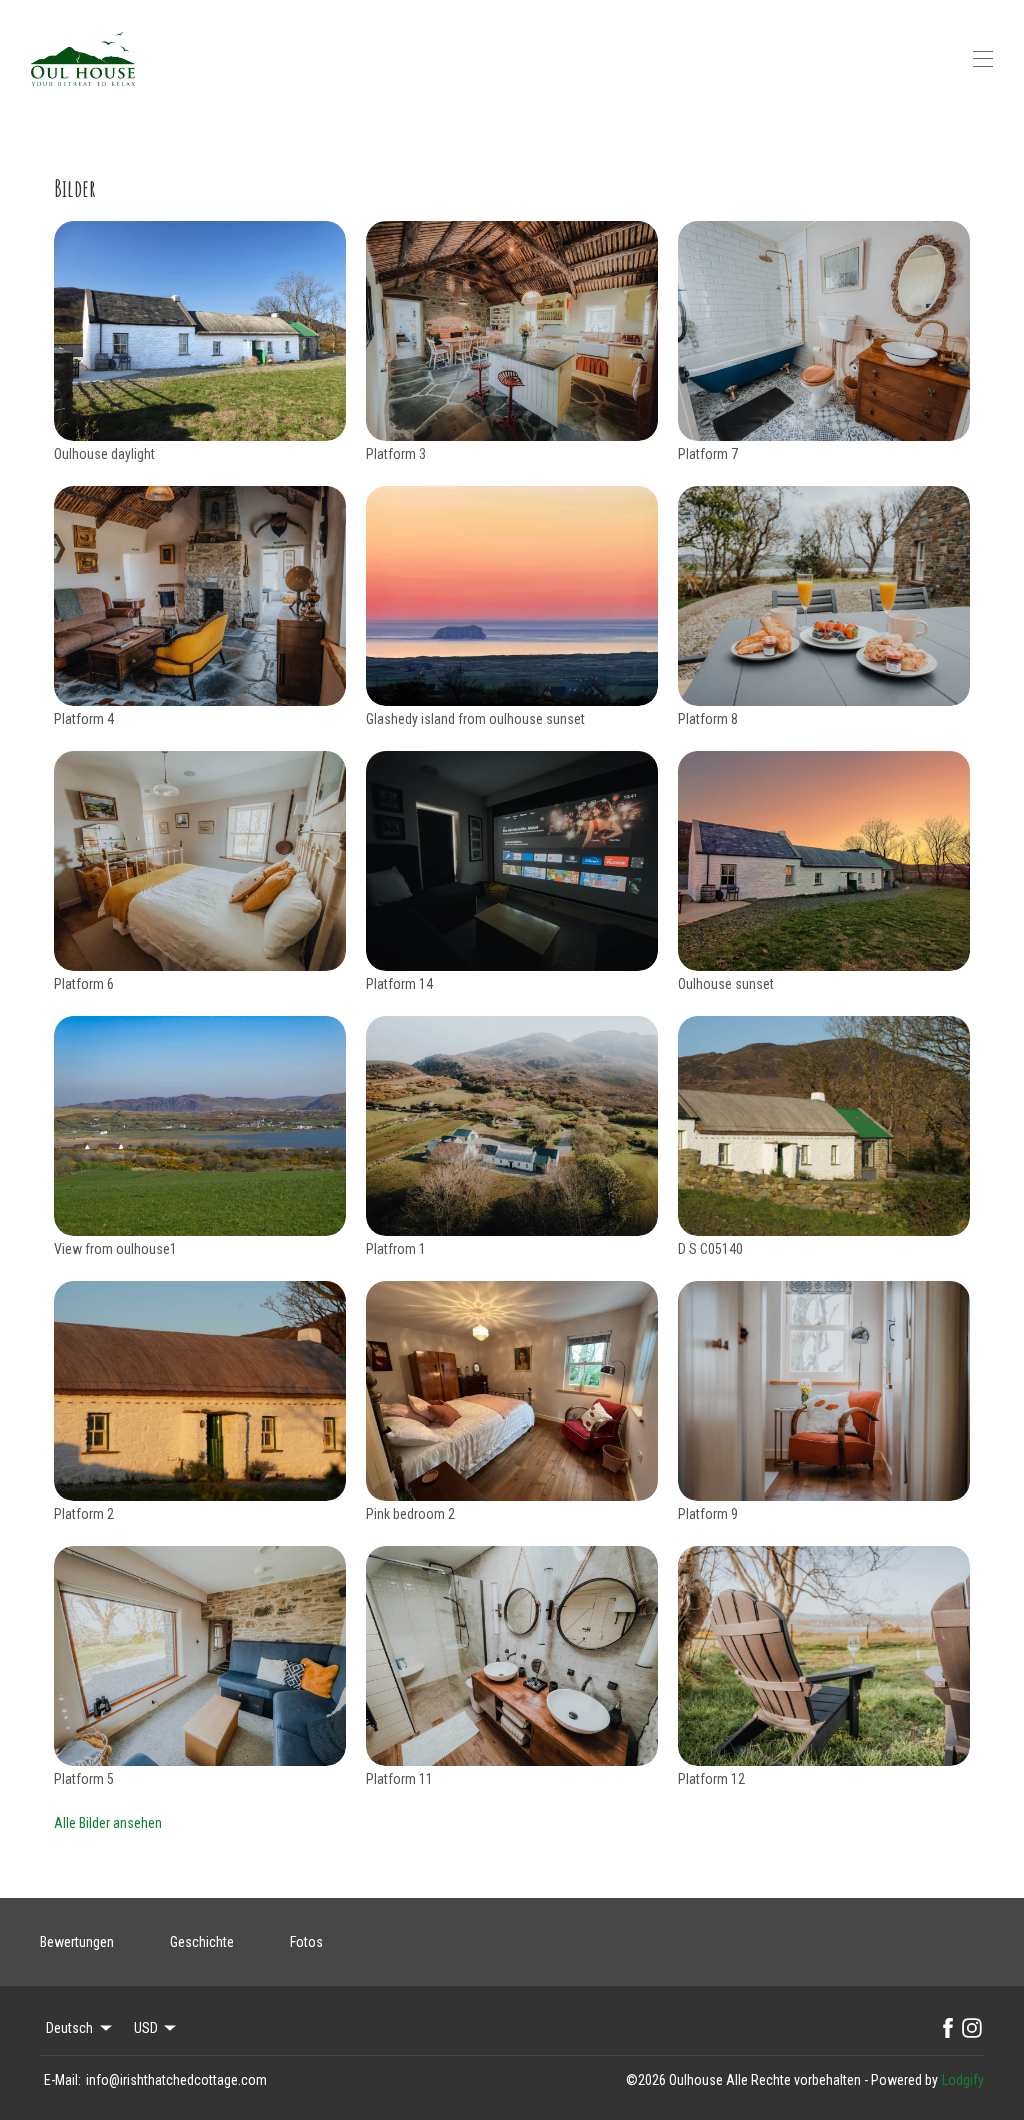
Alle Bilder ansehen (108, 1823)
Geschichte (202, 1942)
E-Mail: (62, 2080)
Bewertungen (77, 1942)
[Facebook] (948, 2028)
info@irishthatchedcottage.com (176, 2080)
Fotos (306, 1942)
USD (146, 2028)
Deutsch (69, 2028)
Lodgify (963, 2080)
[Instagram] (972, 2028)
